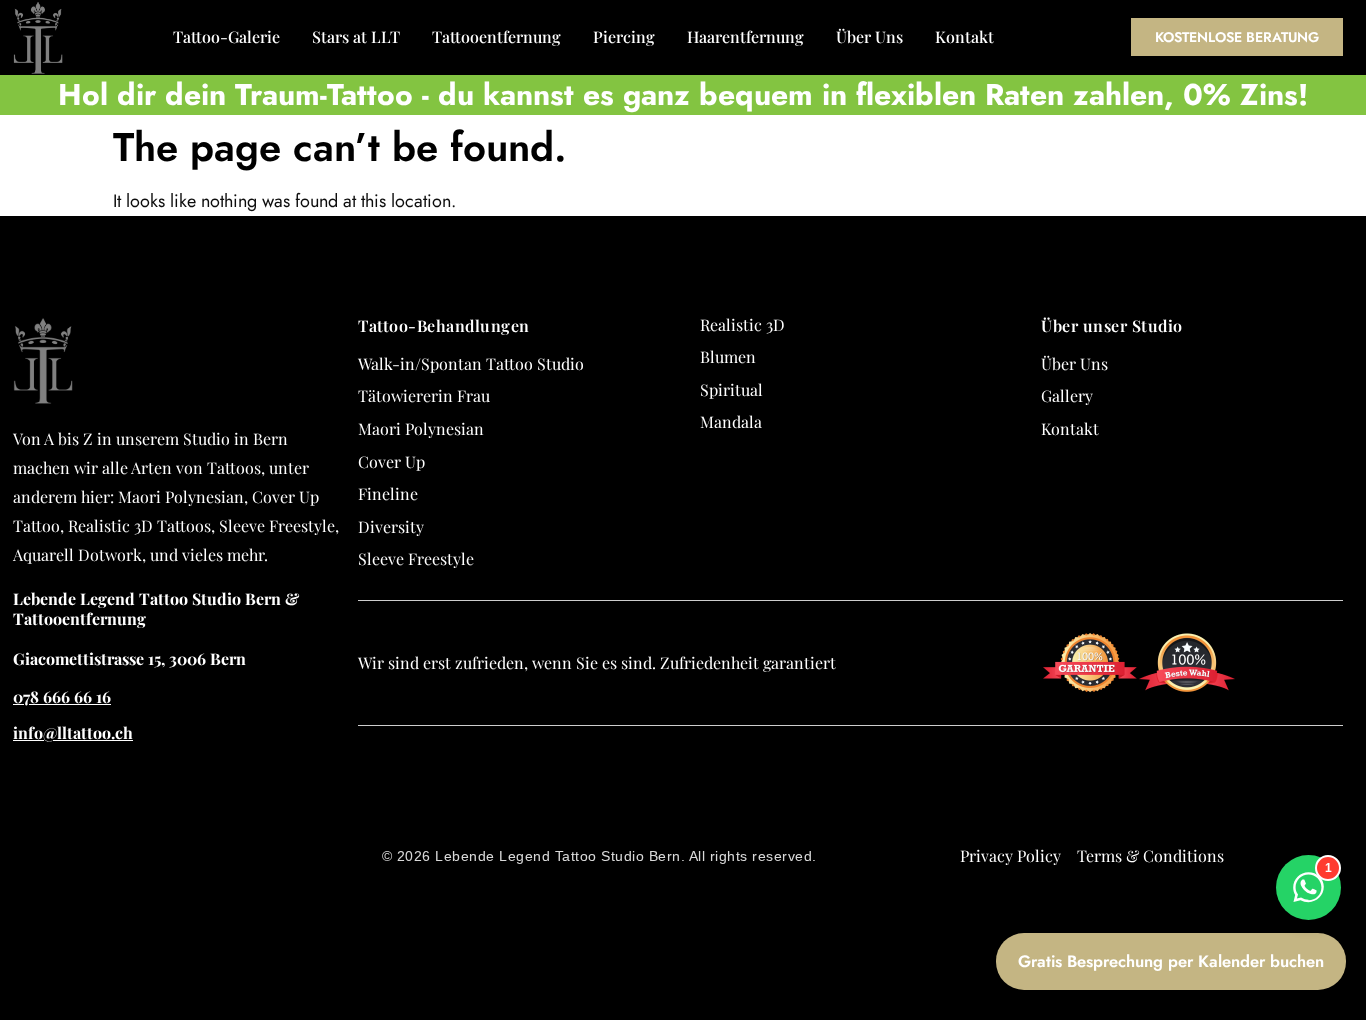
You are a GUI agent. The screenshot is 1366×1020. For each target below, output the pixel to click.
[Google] (1351, 766)
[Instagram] (1351, 838)
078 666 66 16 (62, 696)
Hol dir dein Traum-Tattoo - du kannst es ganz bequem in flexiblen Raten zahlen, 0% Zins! (683, 94)
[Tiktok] (1351, 874)
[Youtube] (1351, 910)
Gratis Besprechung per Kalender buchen (1171, 961)
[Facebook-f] (1351, 802)
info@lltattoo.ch (73, 732)
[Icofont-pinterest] (1351, 946)
